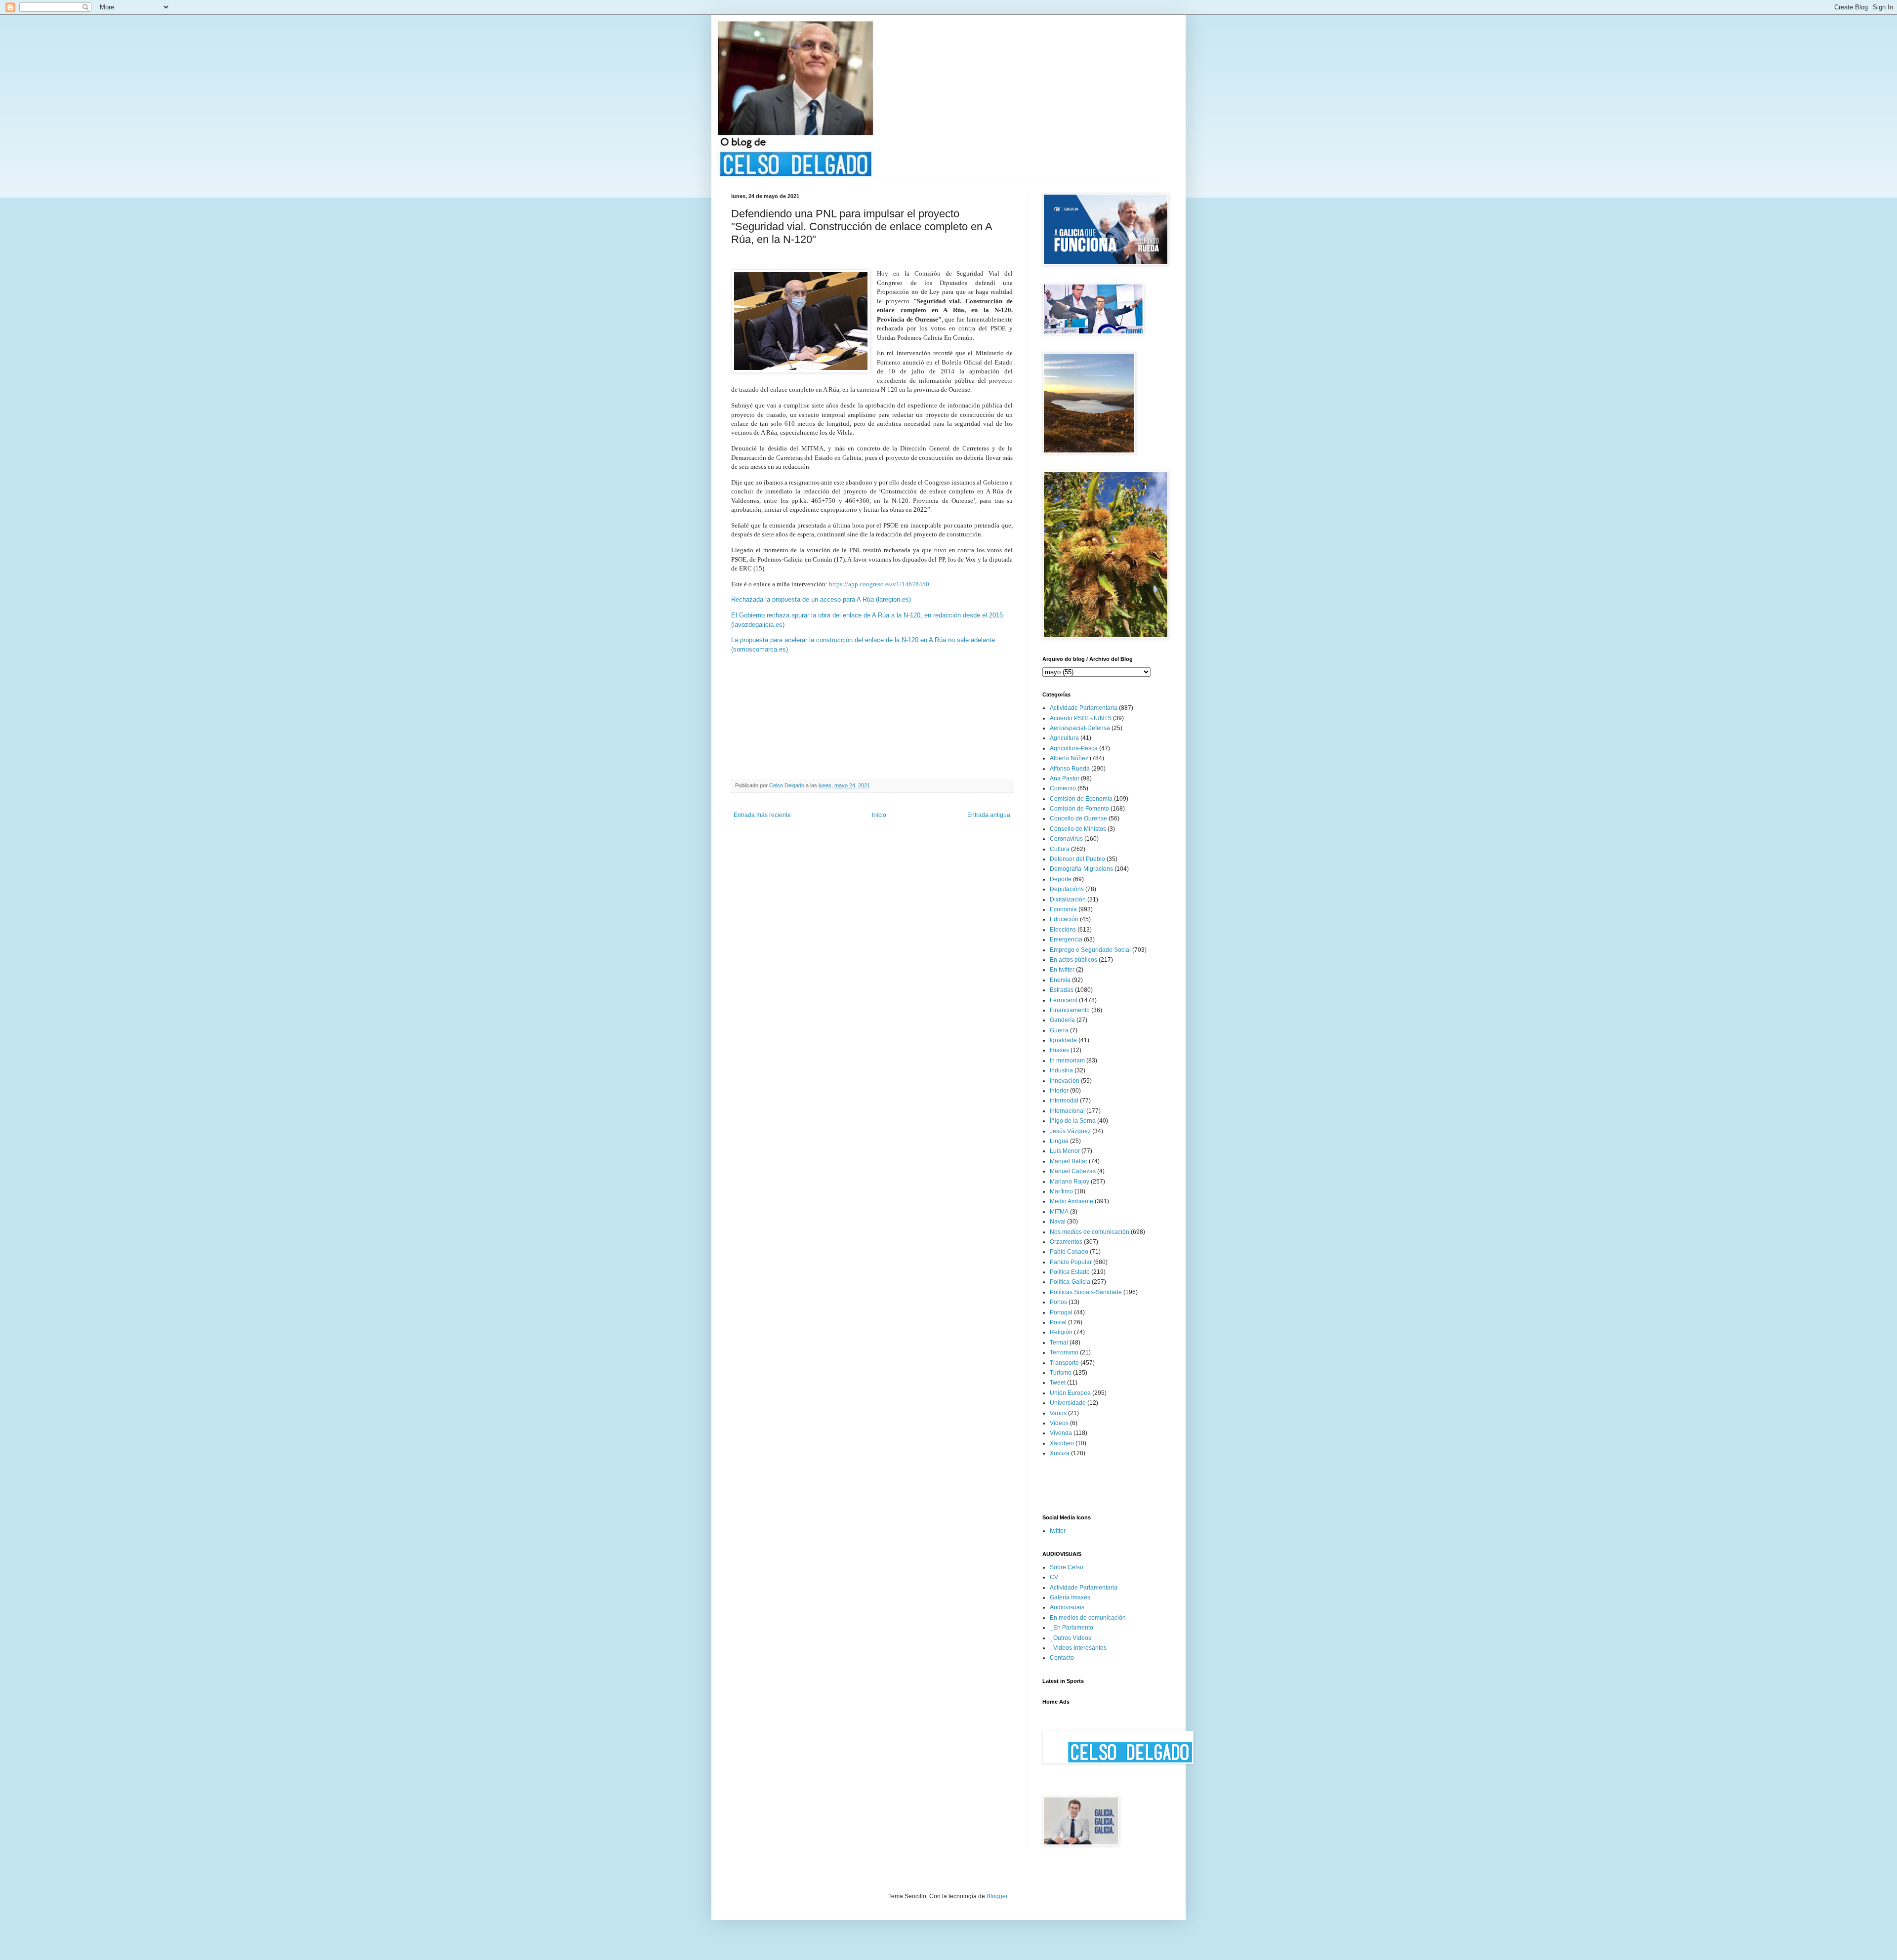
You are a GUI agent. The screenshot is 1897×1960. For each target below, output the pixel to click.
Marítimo (1061, 1191)
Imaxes (1059, 1050)
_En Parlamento (1072, 1628)
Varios (1058, 1413)
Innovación (1065, 1081)
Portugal (1061, 1312)
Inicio (879, 815)
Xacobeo (1062, 1443)
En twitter (1062, 970)
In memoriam (1067, 1061)
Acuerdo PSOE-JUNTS (1081, 718)
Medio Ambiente (1072, 1201)
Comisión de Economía (1081, 799)
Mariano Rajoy (1070, 1182)
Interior (1059, 1091)
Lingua (1059, 1141)
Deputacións (1067, 889)
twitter (1058, 1531)
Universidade (1068, 1403)
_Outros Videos (1071, 1638)
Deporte (1061, 879)
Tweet (1058, 1383)
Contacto (1062, 1658)
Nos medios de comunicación (1090, 1232)
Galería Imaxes (1070, 1597)
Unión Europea (1070, 1393)
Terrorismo (1064, 1352)
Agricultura (1064, 738)
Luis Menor (1065, 1151)
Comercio (1063, 788)
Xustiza (1060, 1453)
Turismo (1061, 1373)
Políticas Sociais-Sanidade (1086, 1292)
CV (1054, 1577)
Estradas (1062, 990)
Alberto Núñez (1069, 758)
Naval (1058, 1222)
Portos (1058, 1302)
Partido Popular (1071, 1262)
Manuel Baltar (1069, 1161)
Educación (1064, 919)
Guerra (1059, 1030)
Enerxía (1060, 980)
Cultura (1060, 849)
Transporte (1064, 1363)
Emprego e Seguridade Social (1090, 950)
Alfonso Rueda (1070, 769)
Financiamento (1070, 1010)
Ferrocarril (1064, 1000)
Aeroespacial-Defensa (1080, 728)
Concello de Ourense (1078, 818)
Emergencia (1066, 939)
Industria (1061, 1070)
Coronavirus (1066, 839)
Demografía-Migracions (1081, 869)
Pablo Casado (1069, 1252)
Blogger (997, 1896)
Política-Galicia (1070, 1282)
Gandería (1062, 1020)
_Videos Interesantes (1078, 1648)
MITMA (1059, 1212)
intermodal (1064, 1101)
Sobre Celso (1067, 1567)
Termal (1059, 1343)
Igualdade (1063, 1040)
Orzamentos (1066, 1242)
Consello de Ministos (1078, 829)
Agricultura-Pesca (1074, 748)
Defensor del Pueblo (1077, 859)
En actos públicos (1073, 960)
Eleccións (1063, 930)
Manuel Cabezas (1073, 1171)
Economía (1063, 909)
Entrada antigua (989, 815)
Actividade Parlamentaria (1084, 708)
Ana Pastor (1065, 778)
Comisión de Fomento (1079, 809)
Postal (1058, 1322)
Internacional (1067, 1111)
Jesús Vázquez (1070, 1131)
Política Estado (1070, 1272)
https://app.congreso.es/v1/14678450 (879, 584)
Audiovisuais (1067, 1607)
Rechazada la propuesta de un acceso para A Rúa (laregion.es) (821, 599)
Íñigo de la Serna (1073, 1121)
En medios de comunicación (1088, 1618)
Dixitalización (1068, 899)
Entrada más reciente (762, 815)
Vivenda (1061, 1433)
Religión (1061, 1332)
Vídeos (1059, 1423)
